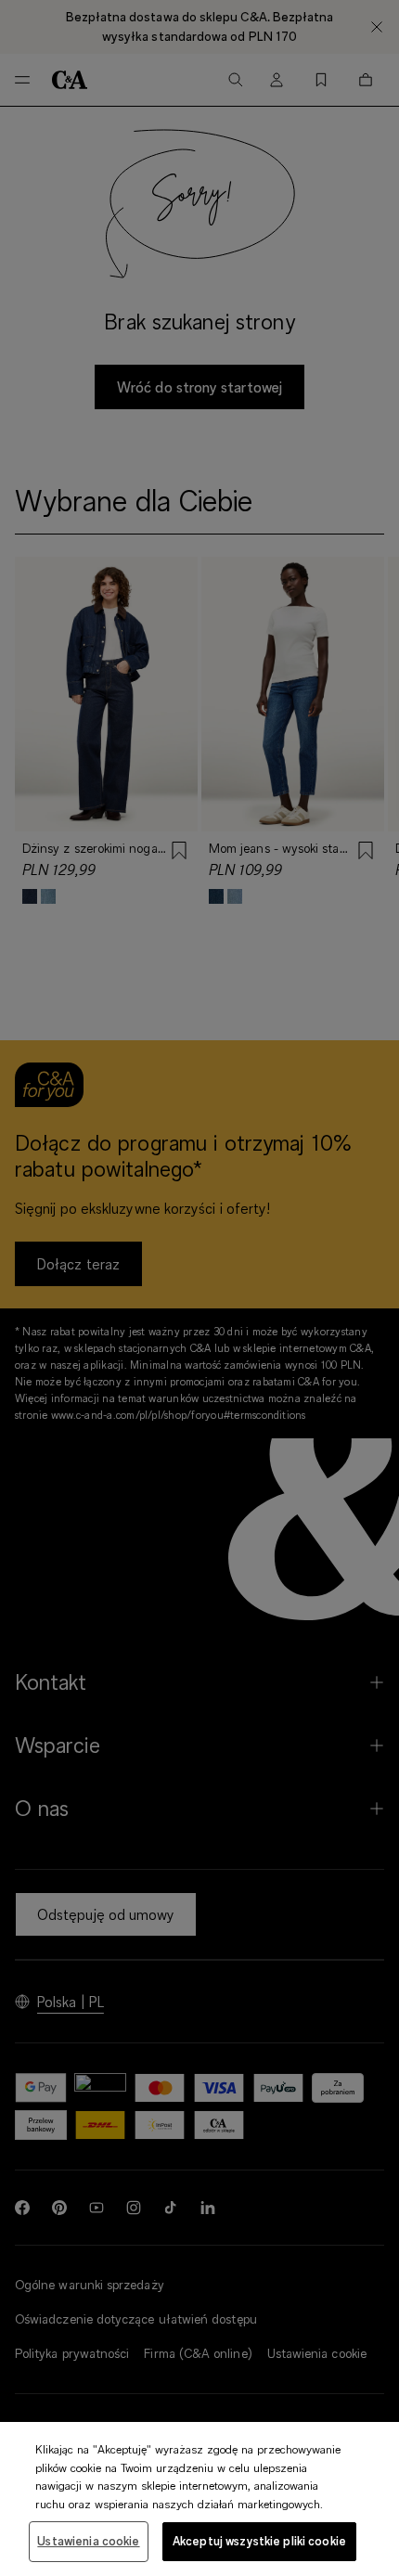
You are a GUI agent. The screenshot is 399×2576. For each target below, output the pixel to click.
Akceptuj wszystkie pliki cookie (259, 2541)
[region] (199, 2499)
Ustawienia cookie (88, 2541)
